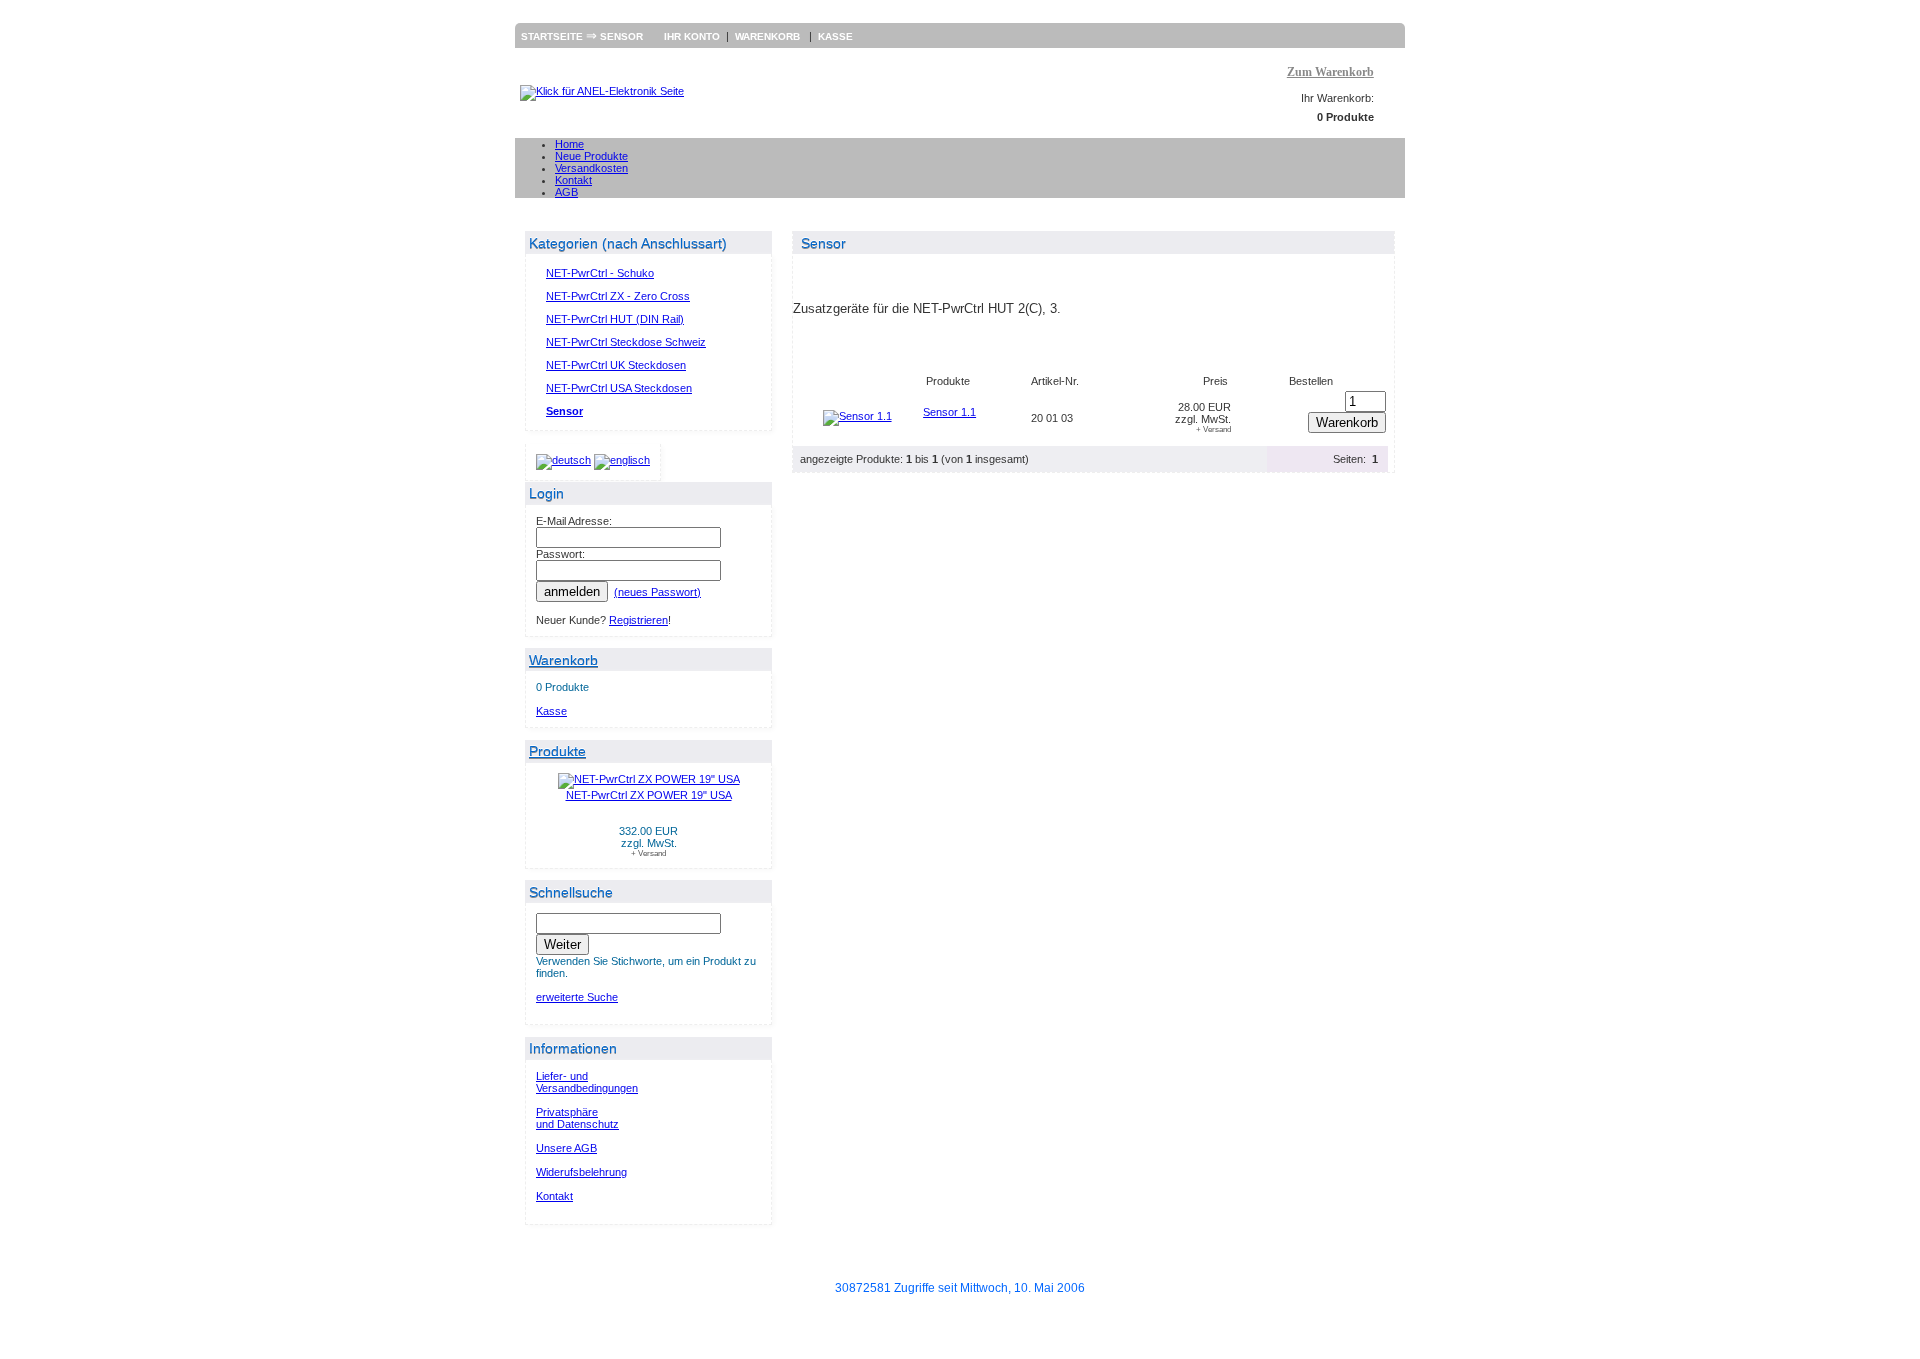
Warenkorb (769, 36)
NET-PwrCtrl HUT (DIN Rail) (615, 319)
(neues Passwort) (657, 592)
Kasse (835, 36)
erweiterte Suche (577, 997)
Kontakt (554, 1196)
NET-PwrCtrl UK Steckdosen (616, 365)
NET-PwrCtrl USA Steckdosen (619, 388)
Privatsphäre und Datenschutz (577, 1118)
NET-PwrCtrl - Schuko (600, 273)
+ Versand (648, 853)
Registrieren (638, 620)
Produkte (557, 751)
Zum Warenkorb (1330, 72)
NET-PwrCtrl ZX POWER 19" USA (649, 795)
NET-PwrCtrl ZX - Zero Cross (618, 296)
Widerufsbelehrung (581, 1172)
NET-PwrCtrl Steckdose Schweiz (626, 342)
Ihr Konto (692, 36)
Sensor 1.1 (949, 412)
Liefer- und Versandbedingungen (587, 1082)
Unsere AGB (566, 1148)
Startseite (553, 36)
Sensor (621, 36)
